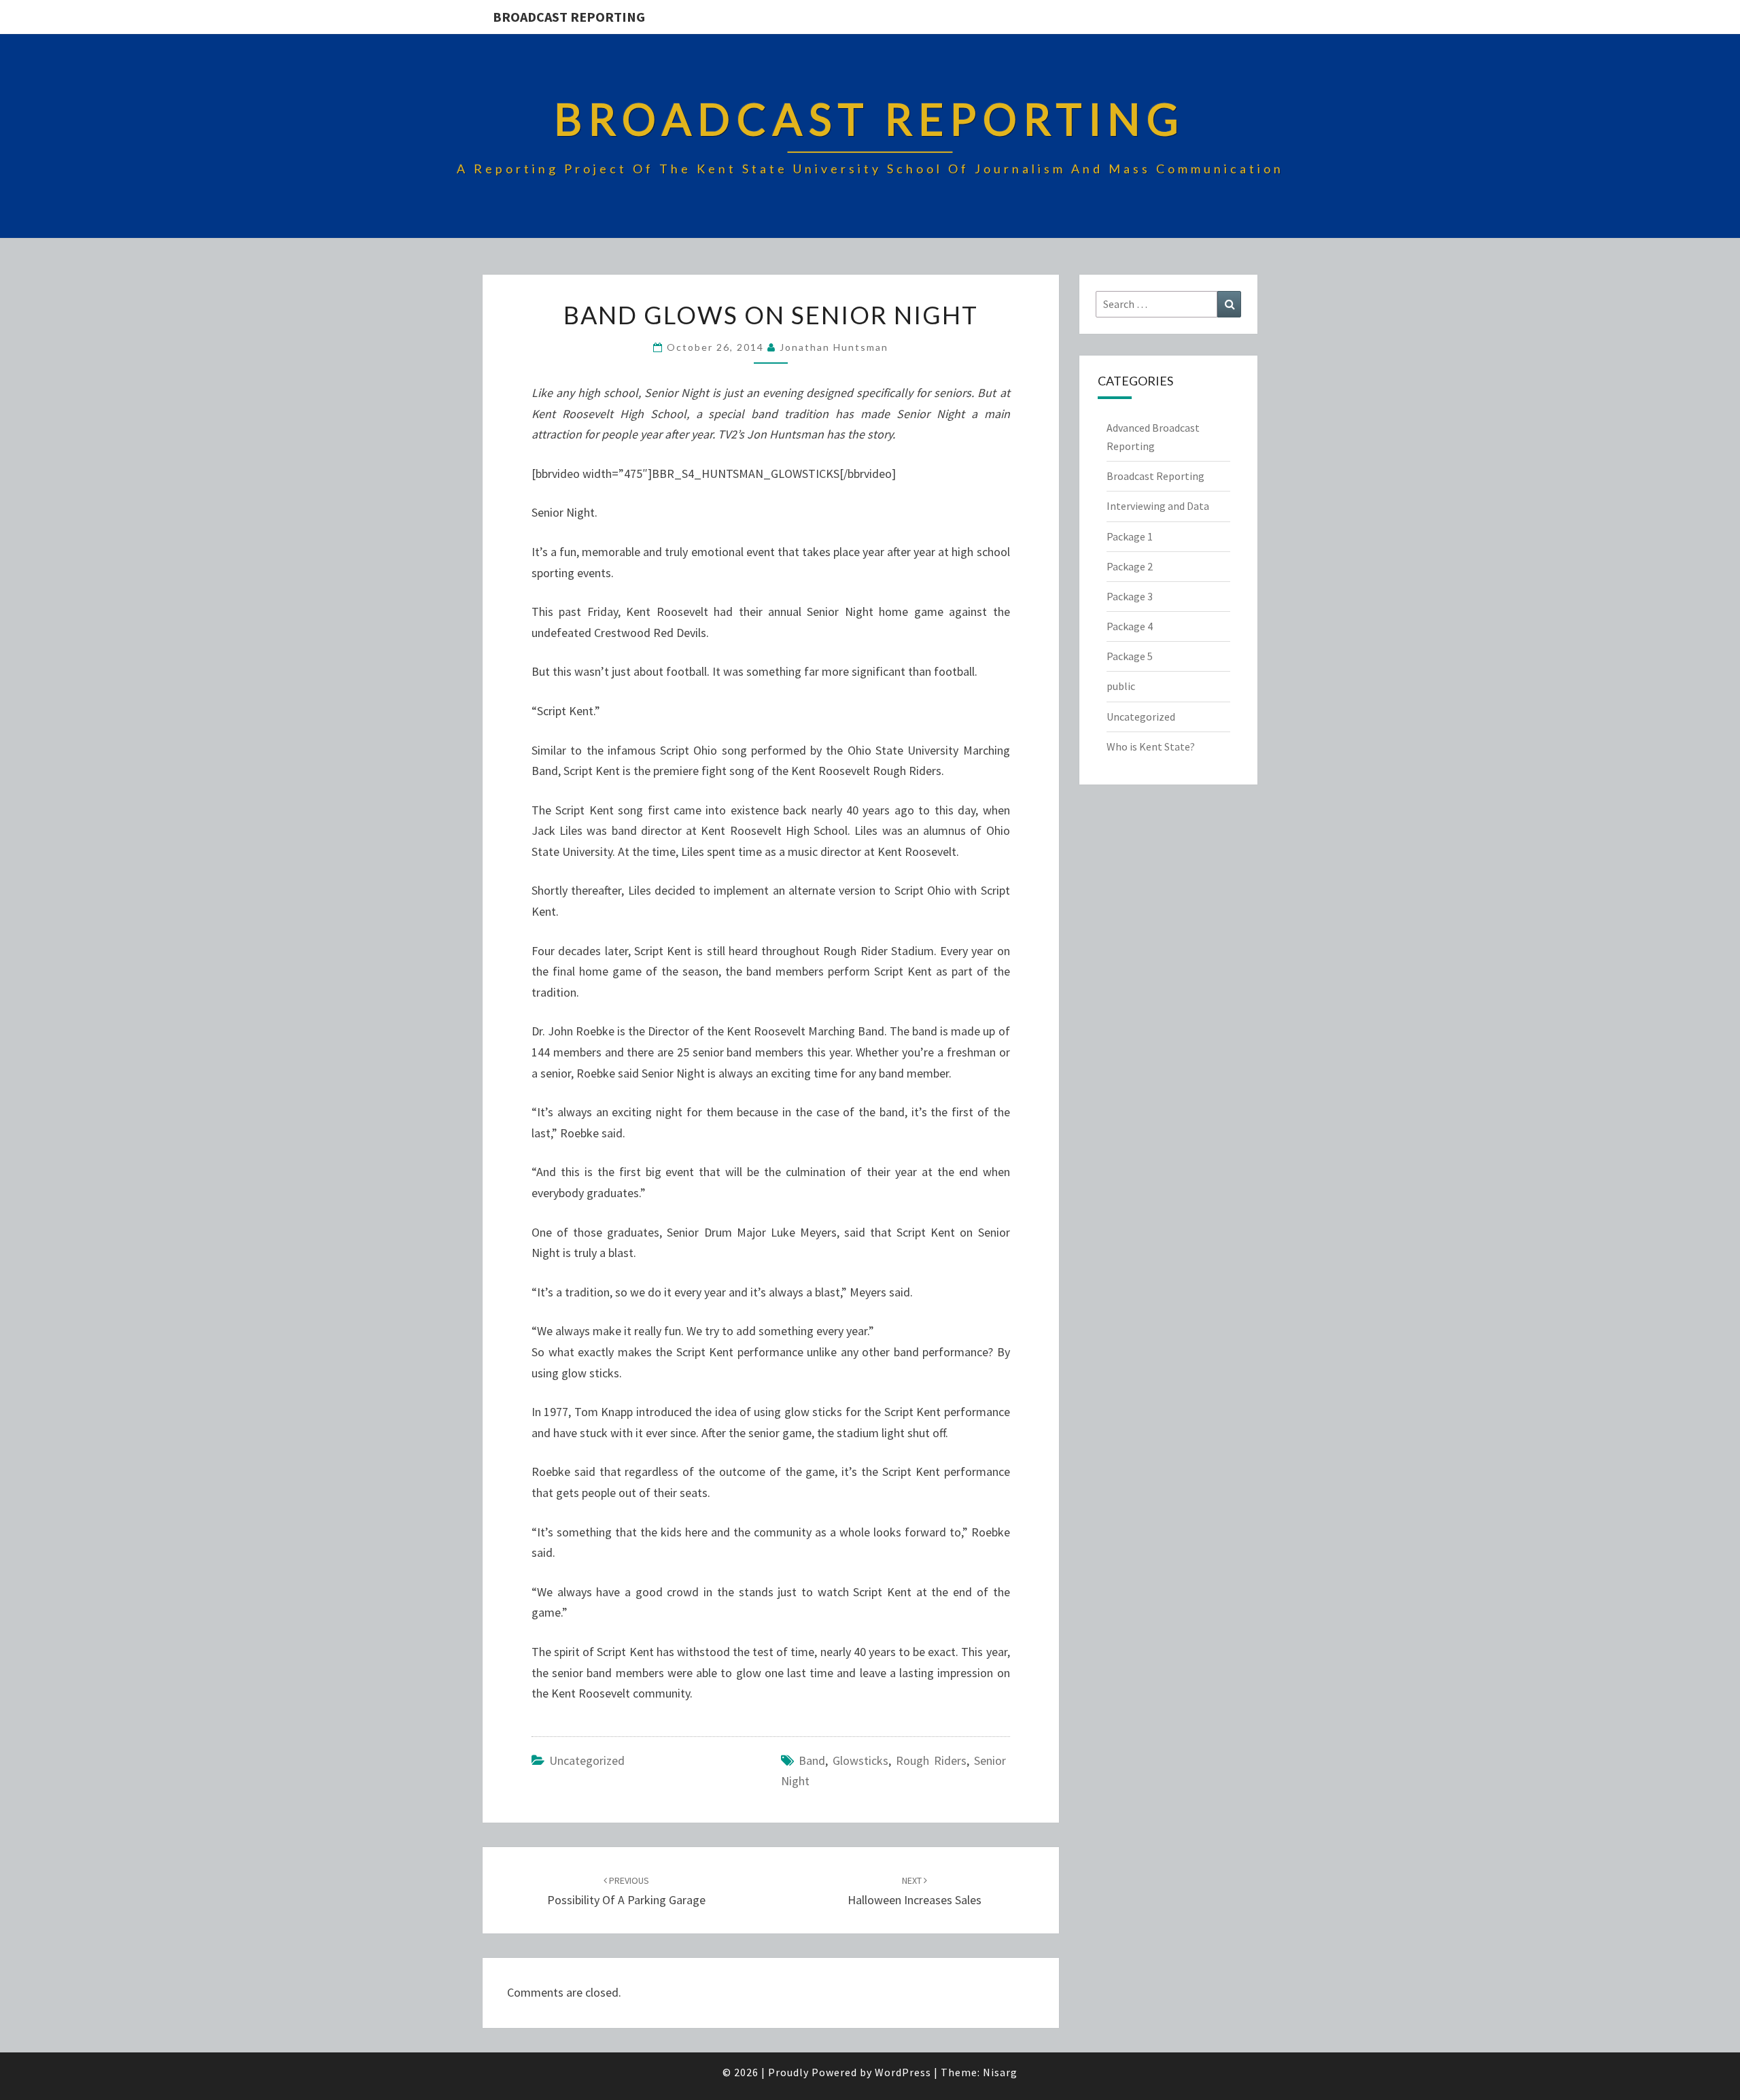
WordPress (903, 2072)
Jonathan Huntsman (834, 347)
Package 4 (1130, 626)
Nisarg (1000, 2072)
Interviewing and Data (1158, 506)
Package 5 (1130, 656)
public (1121, 686)
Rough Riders (931, 1760)
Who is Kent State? (1151, 746)
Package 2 (1130, 566)
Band (812, 1760)
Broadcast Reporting (569, 17)
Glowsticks (860, 1760)
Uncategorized (587, 1760)
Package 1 (1130, 536)
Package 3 (1130, 596)
